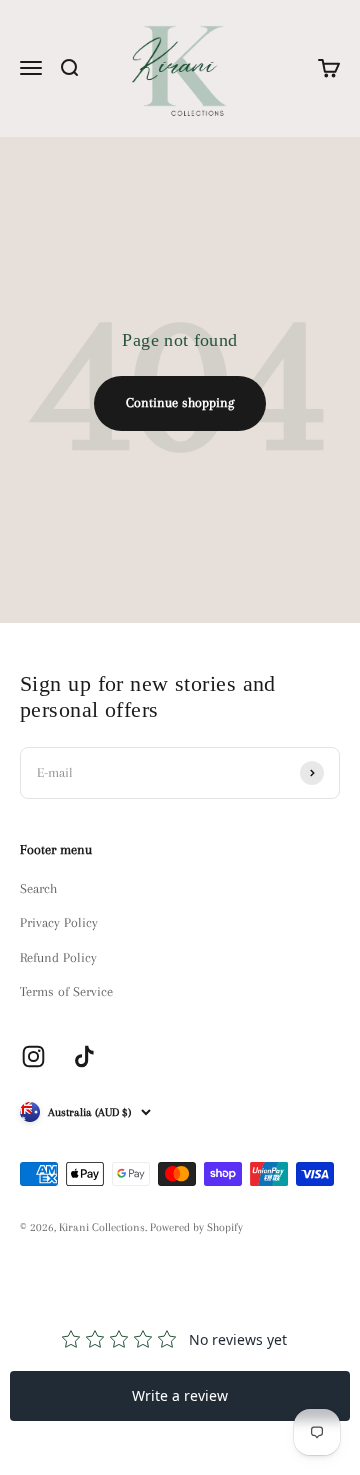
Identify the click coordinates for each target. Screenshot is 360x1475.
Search (38, 888)
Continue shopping (180, 402)
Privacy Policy (59, 922)
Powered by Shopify (196, 1227)
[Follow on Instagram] (33, 1056)
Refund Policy (58, 957)
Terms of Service (66, 991)
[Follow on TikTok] (84, 1056)
